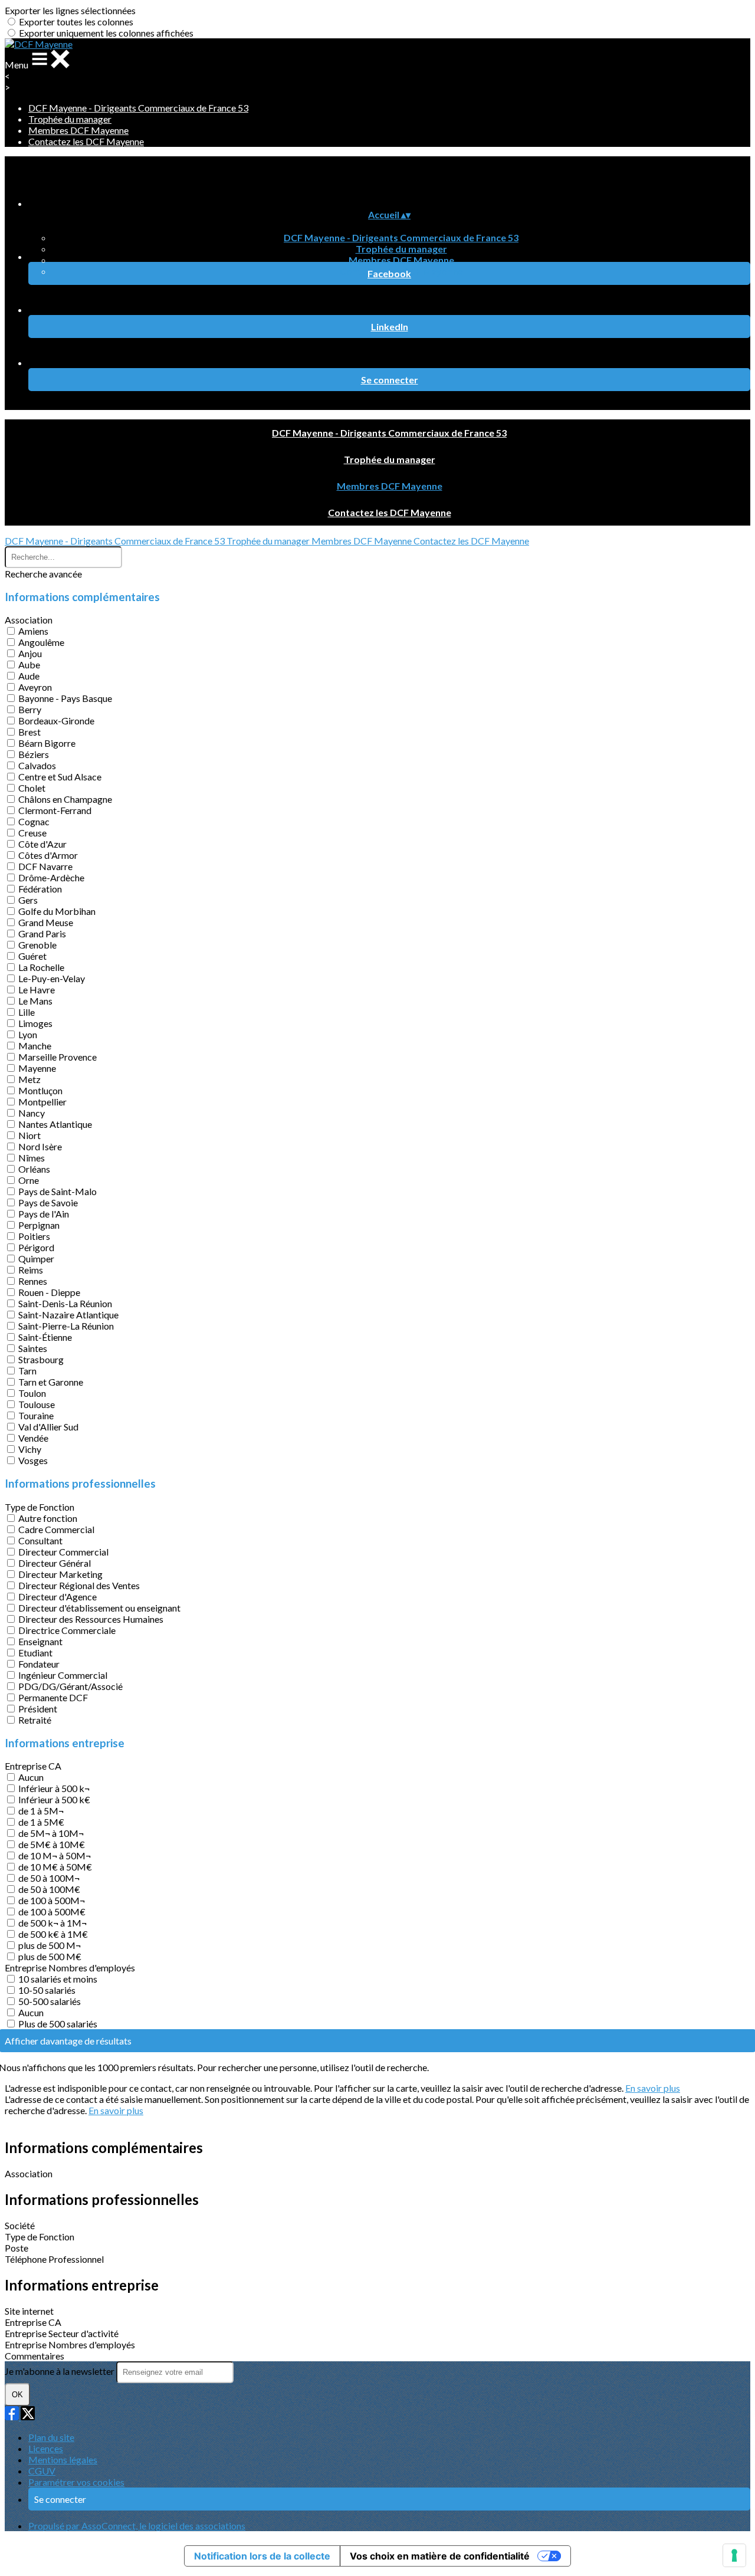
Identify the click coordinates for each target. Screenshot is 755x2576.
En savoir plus (653, 2088)
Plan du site (51, 2437)
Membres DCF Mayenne (78, 130)
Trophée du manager (70, 119)
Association (29, 620)
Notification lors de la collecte (262, 2556)
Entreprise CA (33, 1766)
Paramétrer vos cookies (76, 2482)
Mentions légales (63, 2459)
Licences (46, 2448)
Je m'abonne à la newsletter (60, 2371)
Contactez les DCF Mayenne (86, 141)
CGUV (42, 2471)
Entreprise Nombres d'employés (70, 1968)
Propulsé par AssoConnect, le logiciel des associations (137, 2526)
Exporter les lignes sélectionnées (70, 10)
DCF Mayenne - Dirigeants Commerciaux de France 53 (138, 108)
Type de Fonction (40, 1507)
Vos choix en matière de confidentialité (440, 2556)
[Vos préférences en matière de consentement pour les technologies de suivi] (734, 2555)
